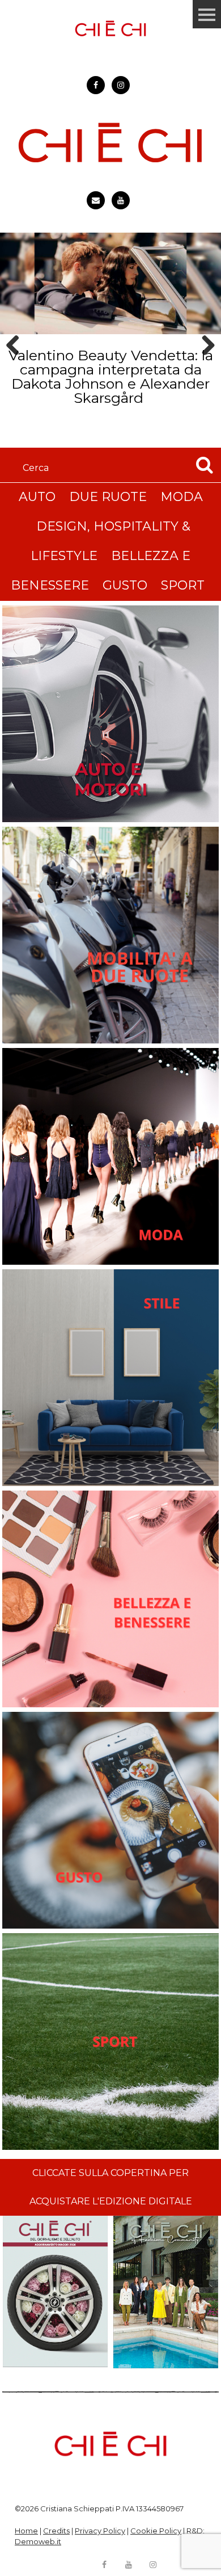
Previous (16, 365)
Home (26, 2531)
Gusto (125, 585)
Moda (182, 497)
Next (204, 365)
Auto (37, 497)
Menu (207, 14)
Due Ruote (108, 497)
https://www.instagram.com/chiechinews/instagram (121, 85)
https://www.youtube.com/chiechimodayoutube (121, 200)
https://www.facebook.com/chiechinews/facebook (96, 85)
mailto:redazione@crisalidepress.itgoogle (96, 200)
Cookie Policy (156, 2531)
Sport (183, 585)
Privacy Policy (100, 2531)
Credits (56, 2531)
